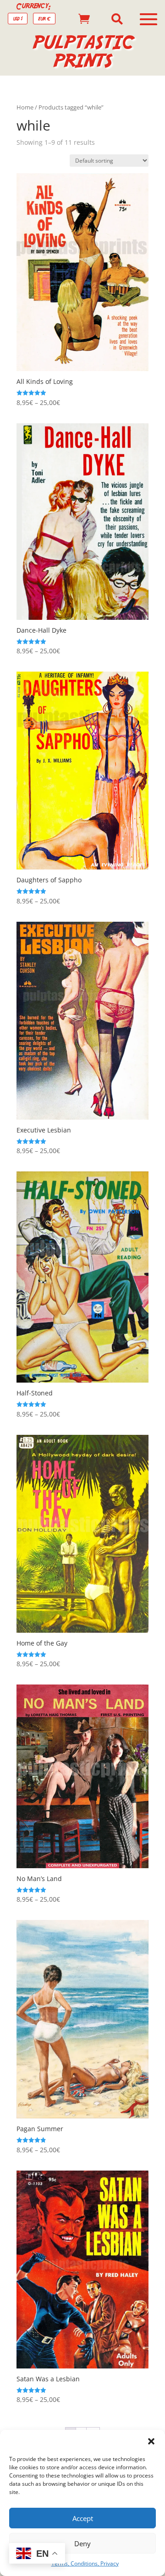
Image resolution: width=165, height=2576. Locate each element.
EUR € (44, 19)
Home (25, 107)
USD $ (18, 19)
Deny (82, 2543)
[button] (151, 2441)
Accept (83, 2518)
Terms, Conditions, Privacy (85, 2563)
